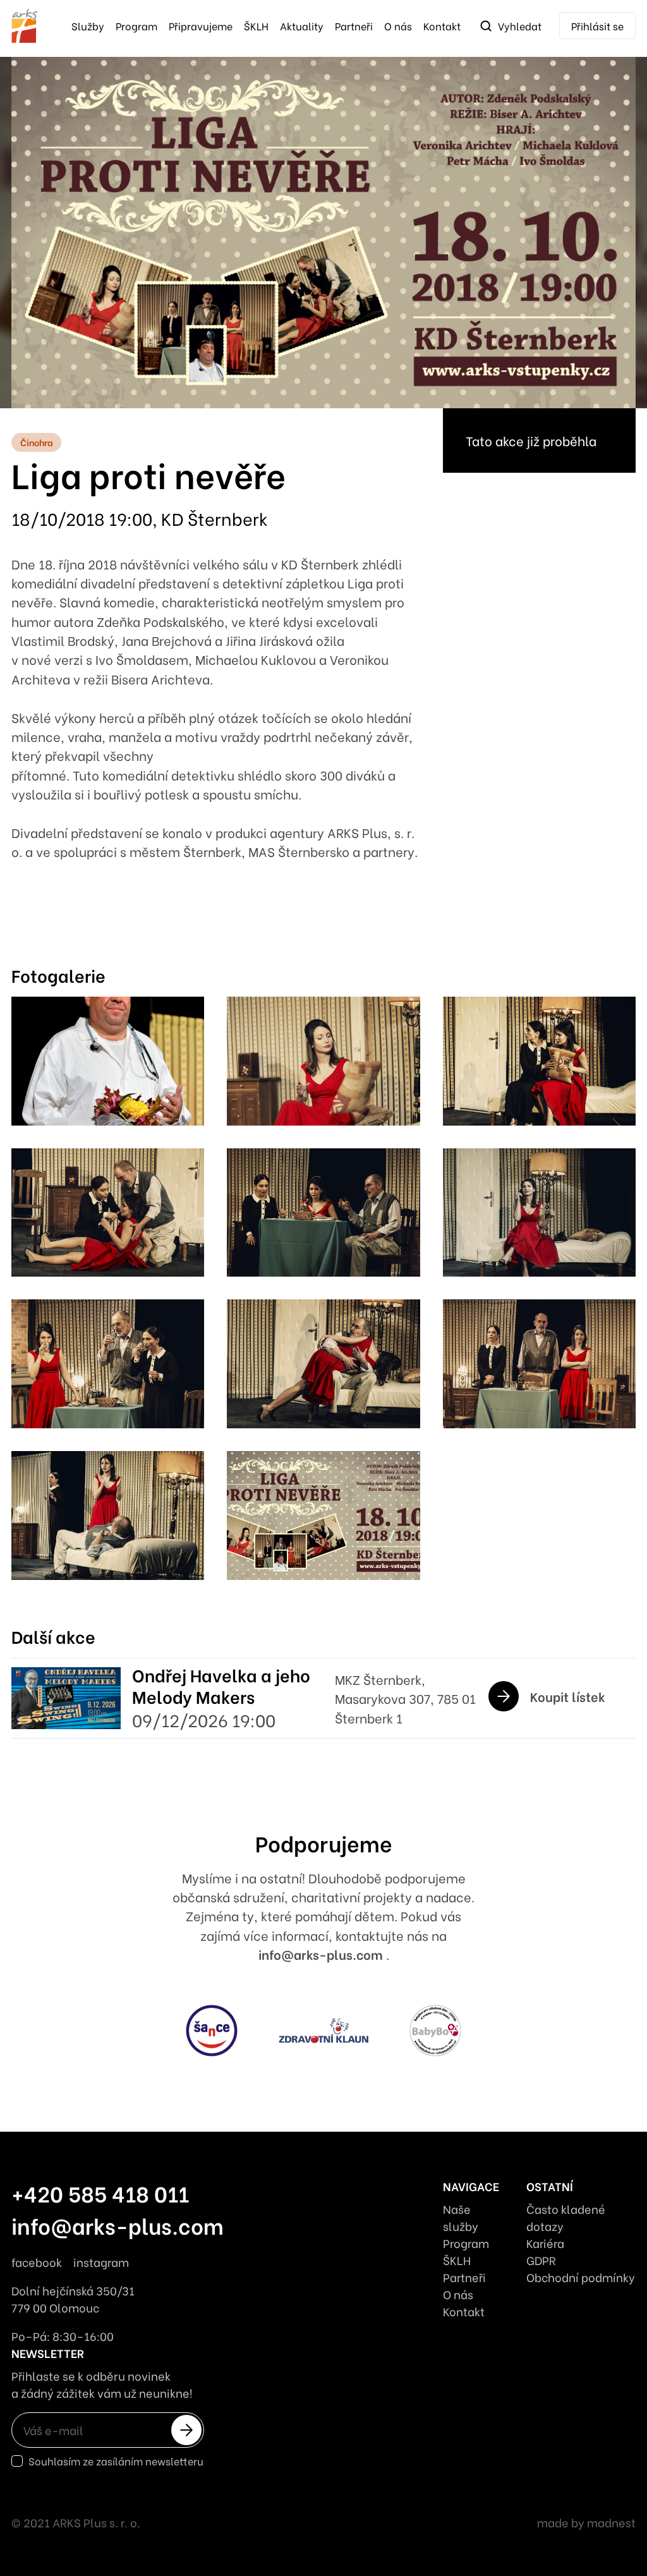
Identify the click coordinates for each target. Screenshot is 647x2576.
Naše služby (461, 2217)
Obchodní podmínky (581, 2277)
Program (136, 26)
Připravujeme (201, 26)
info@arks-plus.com (322, 1954)
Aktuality (302, 26)
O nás (398, 26)
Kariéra (545, 2243)
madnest (611, 2522)
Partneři (354, 26)
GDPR (541, 2260)
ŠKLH (256, 26)
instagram (101, 2262)
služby (88, 26)
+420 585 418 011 (100, 2193)
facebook (37, 2262)
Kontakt (442, 26)
